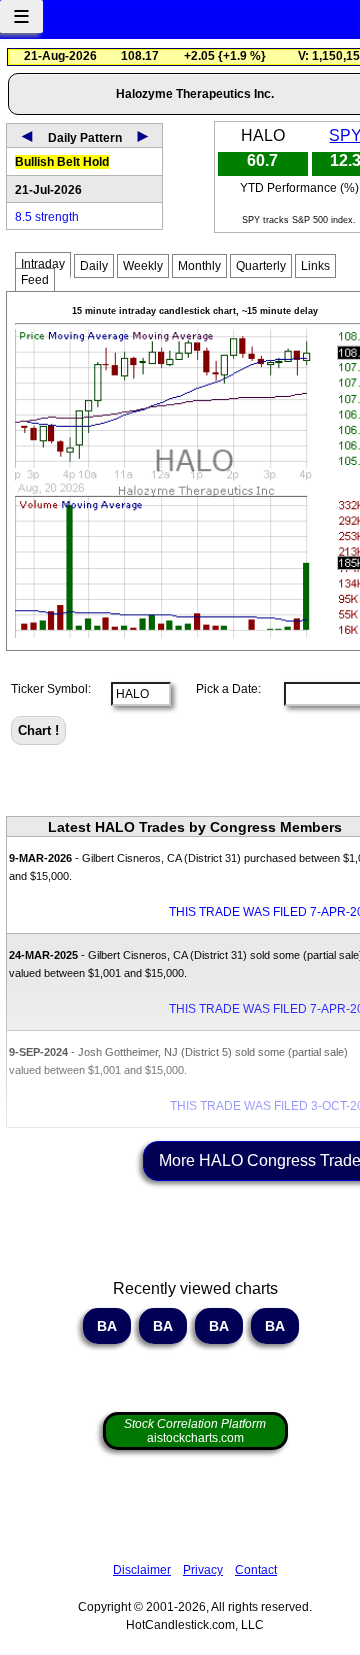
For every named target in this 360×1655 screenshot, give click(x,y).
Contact (256, 1570)
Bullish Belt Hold (62, 162)
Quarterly (261, 266)
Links (315, 266)
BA (107, 1326)
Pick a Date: (222, 689)
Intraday (43, 264)
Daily (94, 266)
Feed (35, 280)
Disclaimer (142, 1570)
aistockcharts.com (195, 1431)
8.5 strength (47, 217)
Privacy (203, 1570)
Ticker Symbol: (51, 689)
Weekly (143, 266)
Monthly (199, 266)
